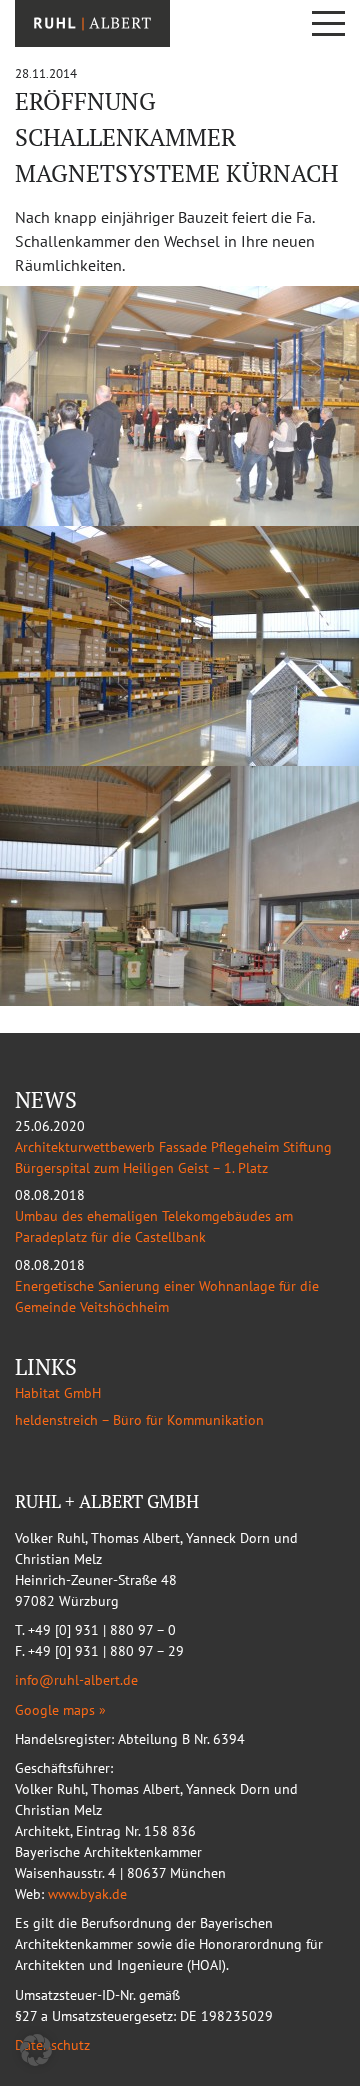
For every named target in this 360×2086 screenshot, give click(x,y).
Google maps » (60, 1710)
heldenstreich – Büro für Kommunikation (139, 1420)
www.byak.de (87, 1894)
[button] (36, 2050)
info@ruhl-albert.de (76, 1680)
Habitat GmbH (58, 1393)
